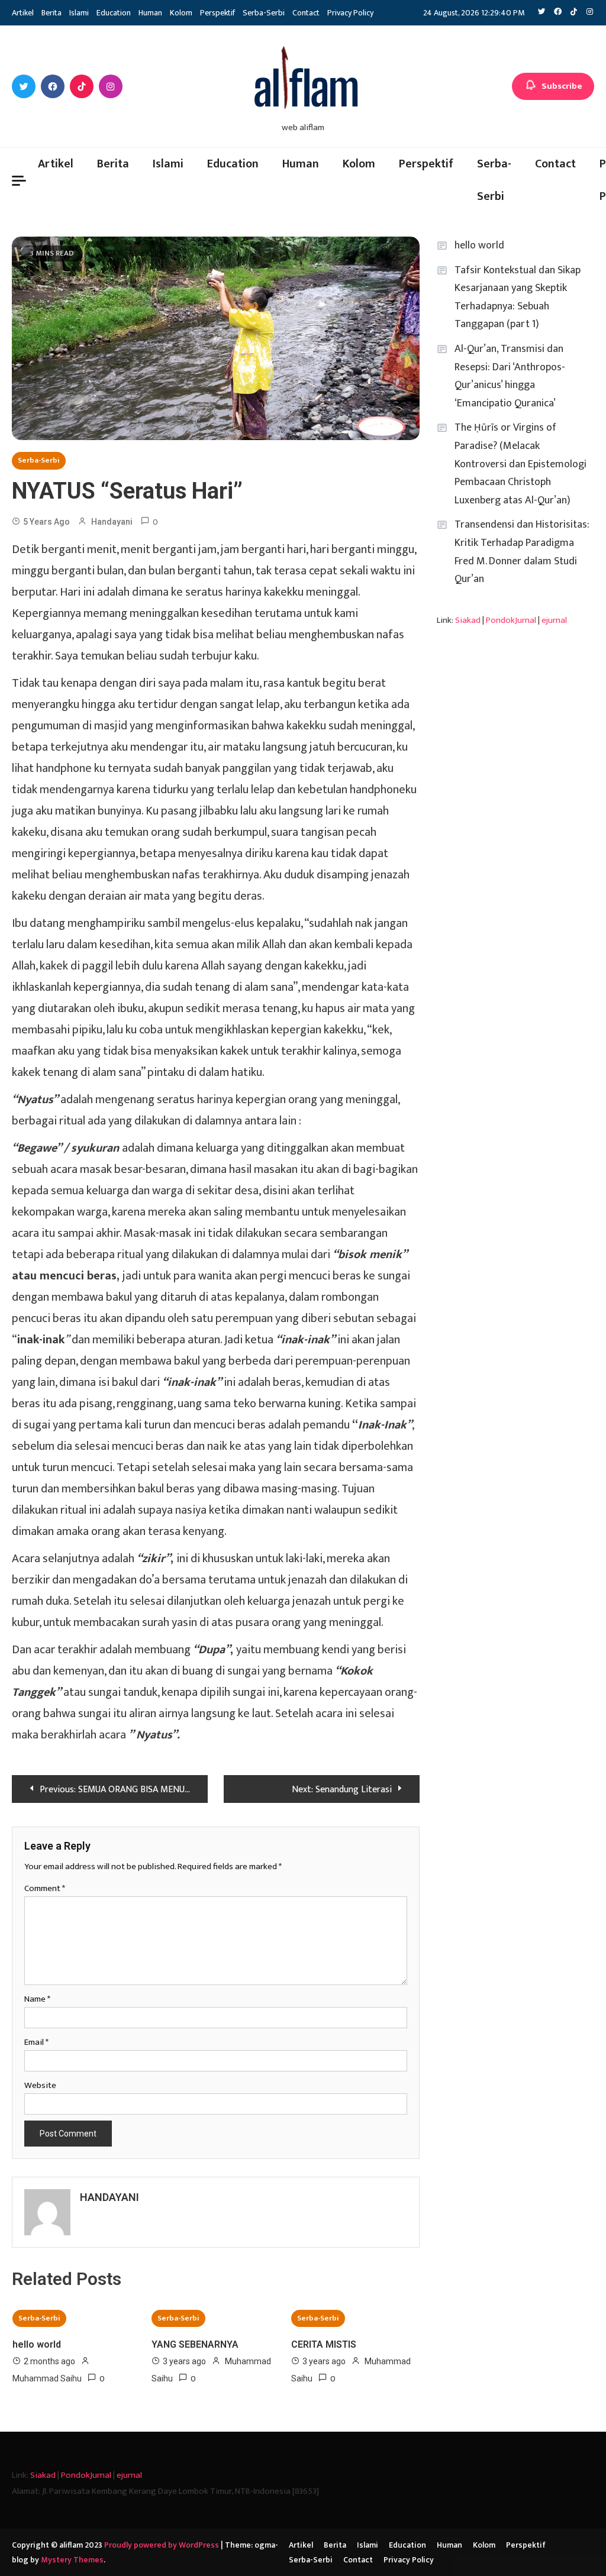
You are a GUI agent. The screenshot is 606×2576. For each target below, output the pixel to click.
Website (40, 2085)
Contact (306, 13)
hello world (37, 2344)
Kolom (181, 13)
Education (114, 13)
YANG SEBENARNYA (195, 2344)
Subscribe (562, 86)
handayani (112, 522)
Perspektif (217, 13)
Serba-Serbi (264, 13)
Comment (45, 1888)
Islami (79, 13)
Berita (51, 13)
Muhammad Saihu (47, 2378)
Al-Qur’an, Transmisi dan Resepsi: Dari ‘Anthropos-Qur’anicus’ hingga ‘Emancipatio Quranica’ (510, 376)
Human (150, 13)
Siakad (468, 620)
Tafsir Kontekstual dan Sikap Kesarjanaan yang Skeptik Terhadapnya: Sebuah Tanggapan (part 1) (518, 298)
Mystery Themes (72, 2560)
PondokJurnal (511, 620)
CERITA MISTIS (324, 2344)
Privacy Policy (350, 13)
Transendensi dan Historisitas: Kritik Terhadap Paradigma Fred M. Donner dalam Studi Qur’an (522, 552)
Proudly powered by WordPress (162, 2545)
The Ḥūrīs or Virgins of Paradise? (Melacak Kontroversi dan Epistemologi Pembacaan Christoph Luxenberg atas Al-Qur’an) (520, 464)
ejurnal (554, 620)
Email (36, 2042)
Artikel (23, 13)
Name (37, 1999)
